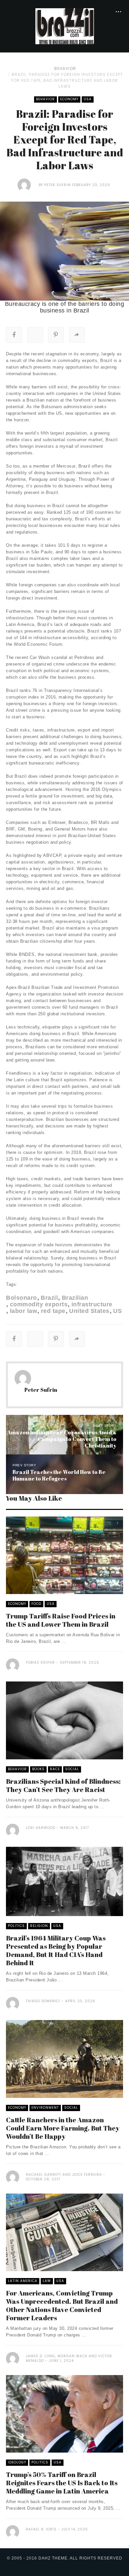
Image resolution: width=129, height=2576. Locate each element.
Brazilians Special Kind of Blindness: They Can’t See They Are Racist (63, 1785)
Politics (16, 1926)
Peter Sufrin (58, 185)
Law (47, 2281)
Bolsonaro (21, 1298)
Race (55, 1769)
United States (89, 1311)
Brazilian (75, 1298)
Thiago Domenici (43, 2001)
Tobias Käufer (40, 1663)
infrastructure (92, 1304)
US (117, 1311)
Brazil (49, 1298)
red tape (53, 1311)
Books (38, 1769)
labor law (23, 1311)
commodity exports (39, 1304)
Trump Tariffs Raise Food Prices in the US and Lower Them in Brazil (61, 1620)
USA (88, 99)
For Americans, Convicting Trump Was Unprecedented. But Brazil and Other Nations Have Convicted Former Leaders (62, 2305)
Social (72, 1769)
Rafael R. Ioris (41, 2529)
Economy (69, 99)
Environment (45, 2108)
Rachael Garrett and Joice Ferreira (64, 2175)
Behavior (65, 68)
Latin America (23, 2281)
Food (36, 1604)
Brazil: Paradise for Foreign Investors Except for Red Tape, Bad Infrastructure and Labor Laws (67, 80)
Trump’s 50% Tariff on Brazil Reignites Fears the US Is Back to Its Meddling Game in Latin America (62, 2483)
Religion (39, 1926)
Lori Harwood (41, 1828)
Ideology (17, 2462)
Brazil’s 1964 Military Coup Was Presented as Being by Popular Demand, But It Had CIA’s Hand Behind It (56, 1950)
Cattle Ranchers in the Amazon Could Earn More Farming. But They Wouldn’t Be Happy (63, 2128)
